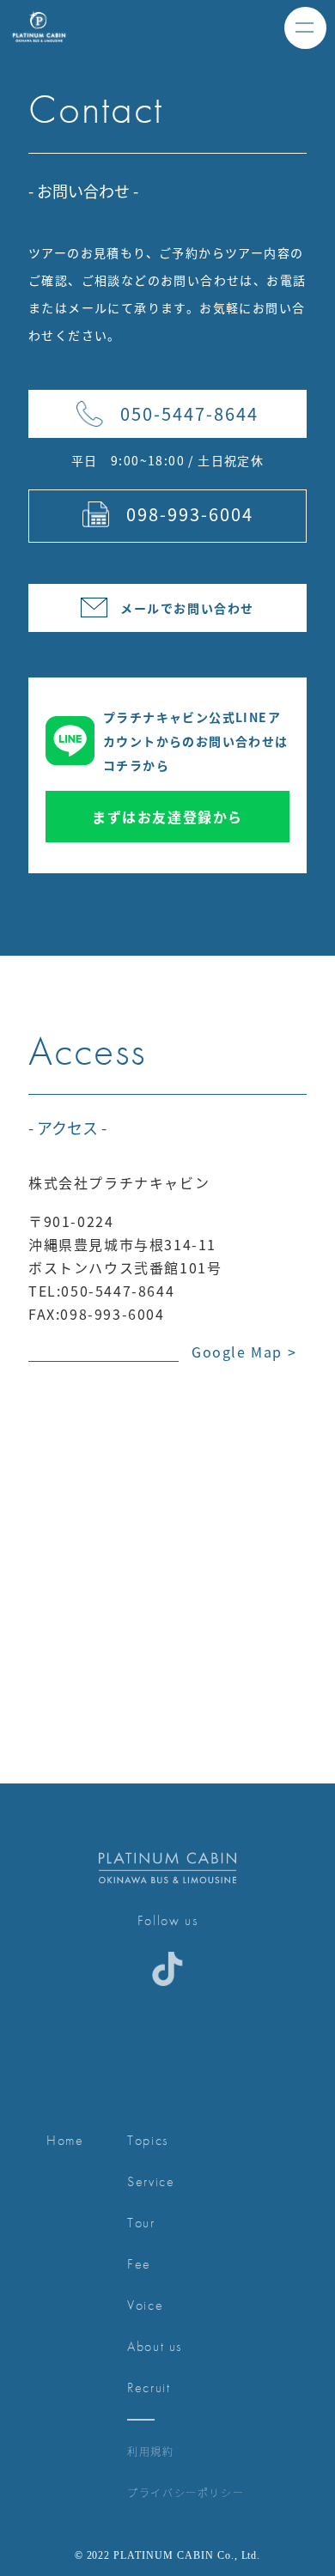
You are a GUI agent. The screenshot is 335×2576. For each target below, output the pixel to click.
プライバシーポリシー (186, 2492)
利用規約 (150, 2451)
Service (151, 2181)
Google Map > (244, 1352)
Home (65, 2140)
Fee (139, 2264)
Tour (141, 2223)
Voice (145, 2305)
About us (155, 2346)
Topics (148, 2140)
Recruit (149, 2388)
